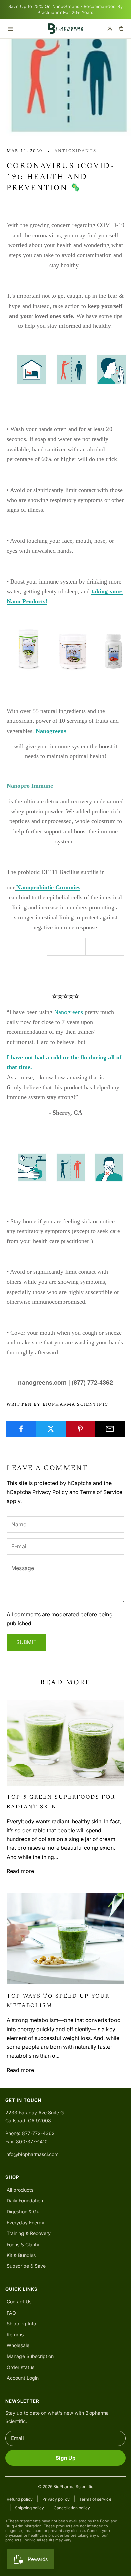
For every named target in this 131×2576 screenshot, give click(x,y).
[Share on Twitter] (51, 1429)
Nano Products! (27, 601)
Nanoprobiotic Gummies (48, 887)
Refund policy (20, 2499)
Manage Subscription (30, 2356)
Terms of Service (101, 1492)
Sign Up (65, 2458)
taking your (107, 591)
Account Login (23, 2378)
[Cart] (121, 29)
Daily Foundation (25, 2201)
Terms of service (95, 2499)
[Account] (110, 29)
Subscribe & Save (26, 2266)
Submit (27, 1642)
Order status (20, 2367)
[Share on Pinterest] (80, 1429)
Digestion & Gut (24, 2211)
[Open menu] (10, 29)
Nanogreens (51, 731)
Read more (20, 1871)
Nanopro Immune (30, 786)
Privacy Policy (50, 1492)
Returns (15, 2335)
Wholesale (18, 2345)
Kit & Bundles (21, 2255)
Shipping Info (21, 2323)
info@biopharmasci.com (32, 2154)
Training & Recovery (29, 2233)
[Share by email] (110, 1429)
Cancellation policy (72, 2508)
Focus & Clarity (23, 2244)
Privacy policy (56, 2499)
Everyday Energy (26, 2222)
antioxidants (75, 151)
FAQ (11, 2313)
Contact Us (19, 2302)
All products (20, 2190)
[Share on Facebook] (21, 1429)
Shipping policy (30, 2508)
